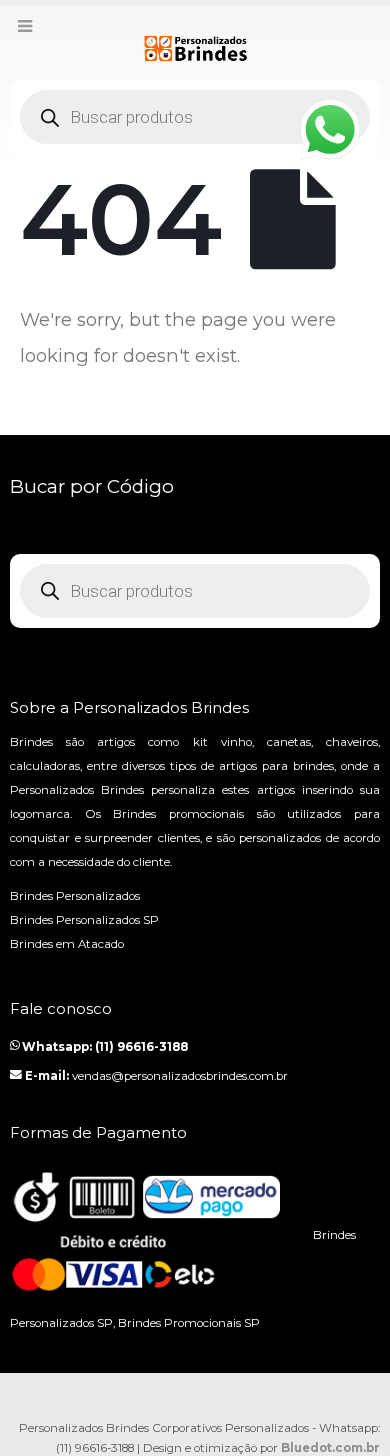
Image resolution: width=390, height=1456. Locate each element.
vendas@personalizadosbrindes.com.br (180, 1076)
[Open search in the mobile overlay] (195, 117)
